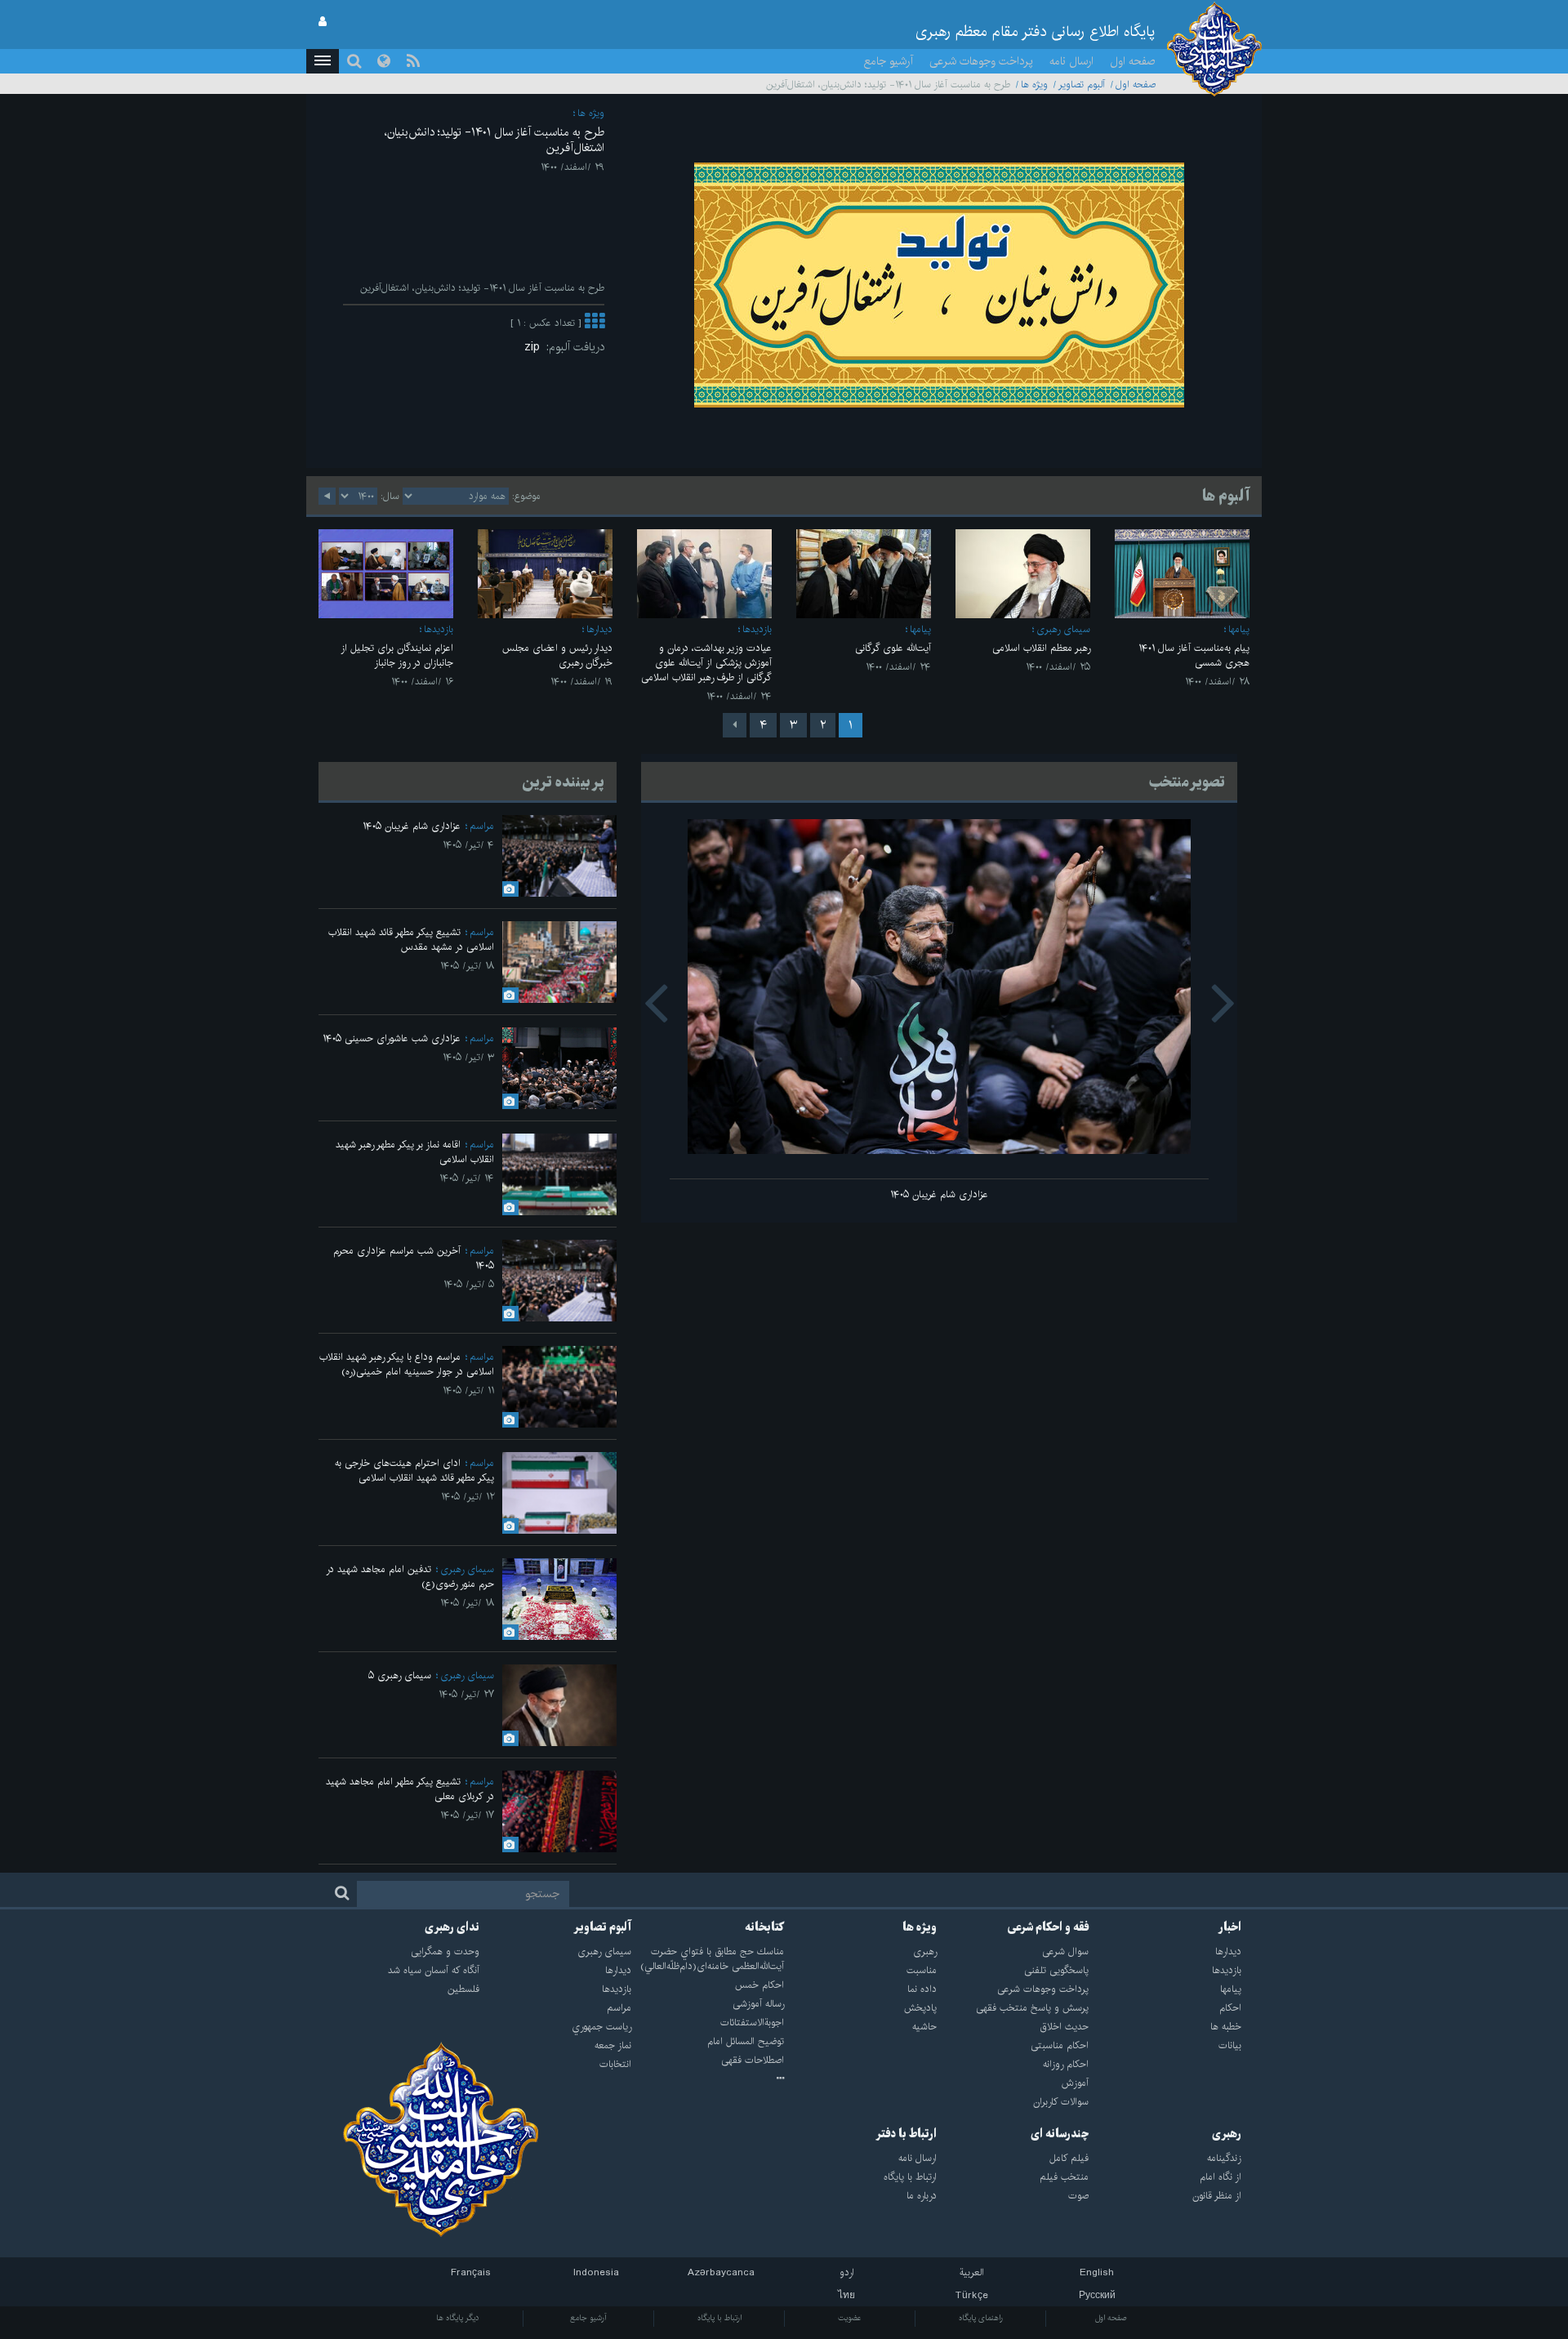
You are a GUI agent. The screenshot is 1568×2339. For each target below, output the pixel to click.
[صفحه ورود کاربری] (323, 22)
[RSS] (413, 61)
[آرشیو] (708, 2079)
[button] (323, 61)
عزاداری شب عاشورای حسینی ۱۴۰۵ (392, 1038)
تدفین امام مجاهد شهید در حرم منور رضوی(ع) (410, 1577)
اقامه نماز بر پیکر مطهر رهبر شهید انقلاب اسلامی (415, 1152)
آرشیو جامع (889, 61)
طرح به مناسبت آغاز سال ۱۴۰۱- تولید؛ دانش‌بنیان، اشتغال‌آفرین (494, 140)
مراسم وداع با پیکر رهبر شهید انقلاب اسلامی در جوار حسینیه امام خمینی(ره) (407, 1364)
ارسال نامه (1071, 61)
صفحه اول (1133, 61)
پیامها (1239, 629)
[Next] (735, 725)
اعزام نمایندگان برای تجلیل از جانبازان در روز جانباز (397, 655)
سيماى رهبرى (1063, 629)
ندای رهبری (452, 1927)
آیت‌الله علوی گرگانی (893, 648)
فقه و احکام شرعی (1048, 1927)
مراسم (482, 826)
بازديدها (757, 629)
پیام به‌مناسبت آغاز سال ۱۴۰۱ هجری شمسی (1194, 655)
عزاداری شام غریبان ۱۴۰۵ (939, 1194)
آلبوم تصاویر (1082, 85)
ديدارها (599, 629)
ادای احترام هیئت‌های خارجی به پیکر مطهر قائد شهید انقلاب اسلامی (414, 1470)
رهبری (1227, 2134)
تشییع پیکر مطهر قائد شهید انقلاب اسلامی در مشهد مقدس (411, 940)
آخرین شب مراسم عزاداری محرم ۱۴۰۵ (414, 1258)
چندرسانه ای (1060, 2134)
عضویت (850, 2318)
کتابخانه (764, 1927)
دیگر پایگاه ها (458, 2318)
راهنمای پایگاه (981, 2318)
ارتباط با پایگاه (719, 2318)
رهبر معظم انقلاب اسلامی (1041, 648)
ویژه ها (1034, 85)
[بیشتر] (595, 323)
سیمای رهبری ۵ (400, 1675)
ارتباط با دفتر (906, 2134)
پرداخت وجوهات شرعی (981, 61)
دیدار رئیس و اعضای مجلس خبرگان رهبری (557, 655)
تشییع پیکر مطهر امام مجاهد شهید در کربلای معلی (410, 1789)
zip (535, 347)
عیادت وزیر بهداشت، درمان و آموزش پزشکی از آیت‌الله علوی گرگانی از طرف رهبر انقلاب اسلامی (706, 663)
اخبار (1230, 1927)
